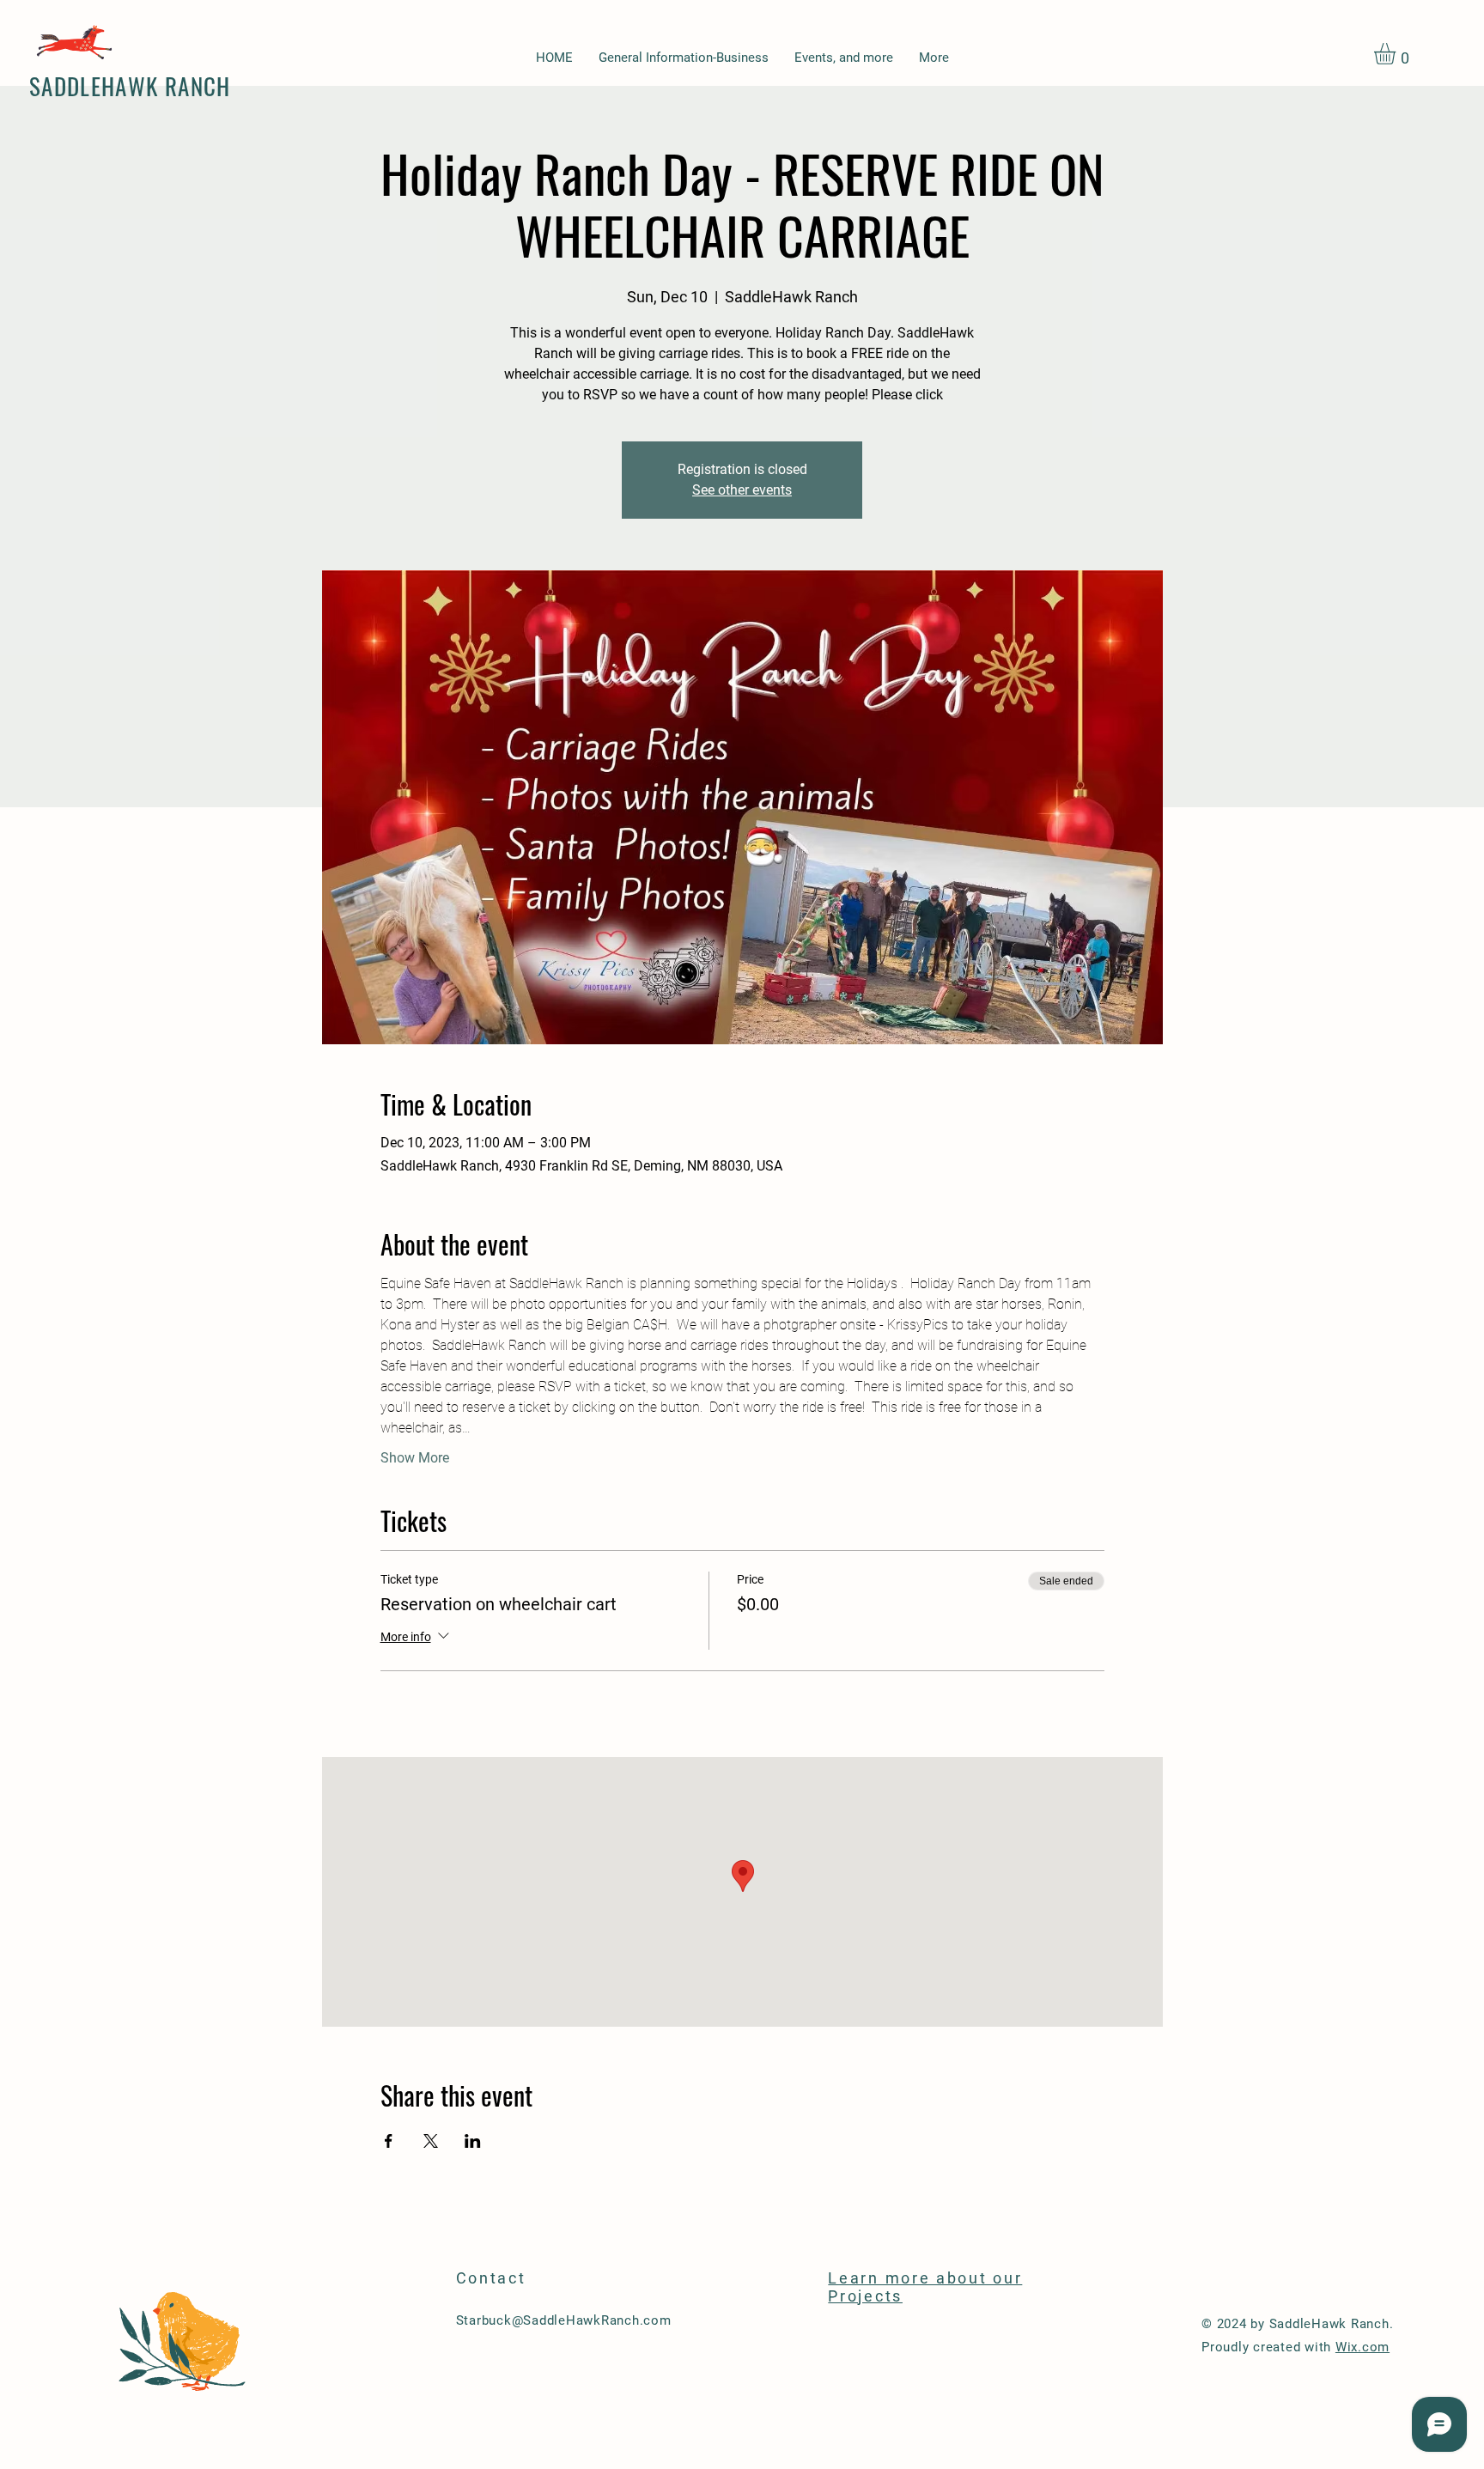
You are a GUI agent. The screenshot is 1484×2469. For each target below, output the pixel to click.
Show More (415, 1458)
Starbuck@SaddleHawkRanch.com (564, 2320)
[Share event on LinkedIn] (473, 2141)
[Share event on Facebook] (389, 2141)
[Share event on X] (431, 2141)
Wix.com (1362, 2347)
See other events (742, 490)
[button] (1397, 54)
